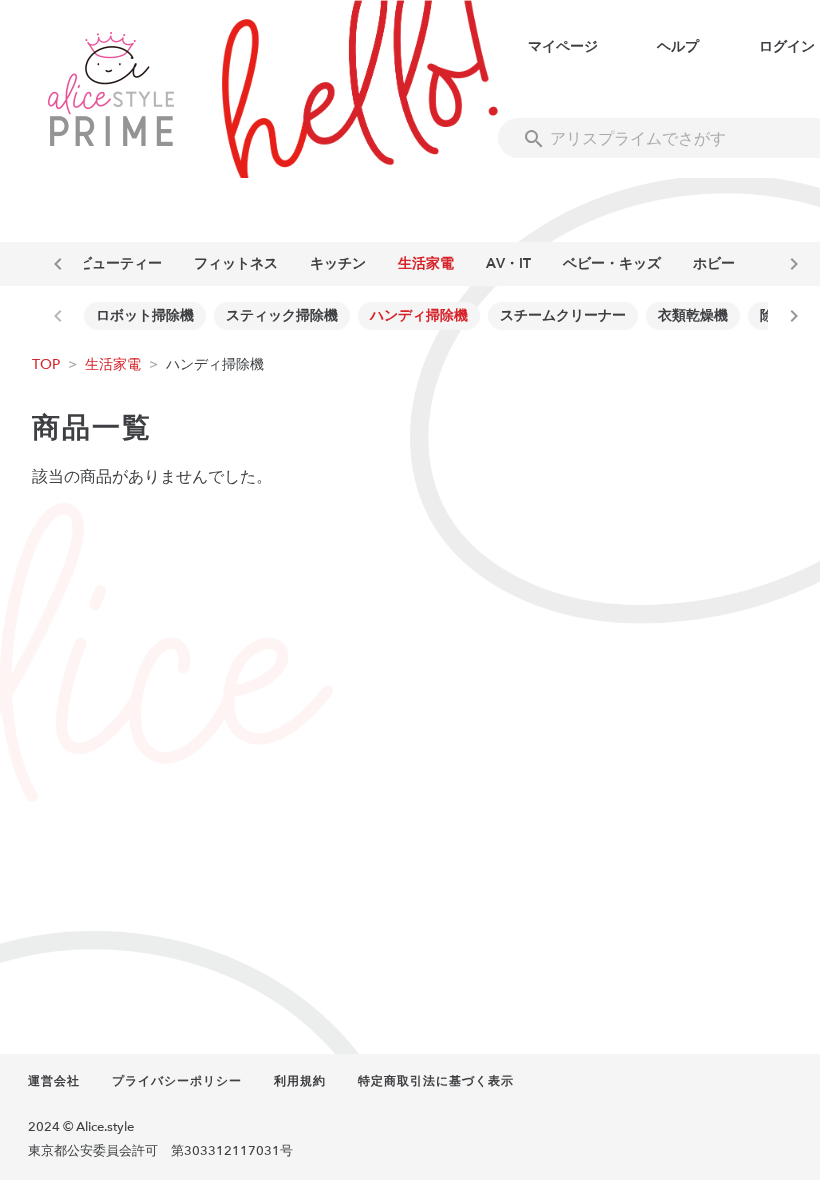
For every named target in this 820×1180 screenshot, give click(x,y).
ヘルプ (678, 46)
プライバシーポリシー (177, 1081)
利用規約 (300, 1081)
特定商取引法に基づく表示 (436, 1081)
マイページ (563, 46)
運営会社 (54, 1081)
